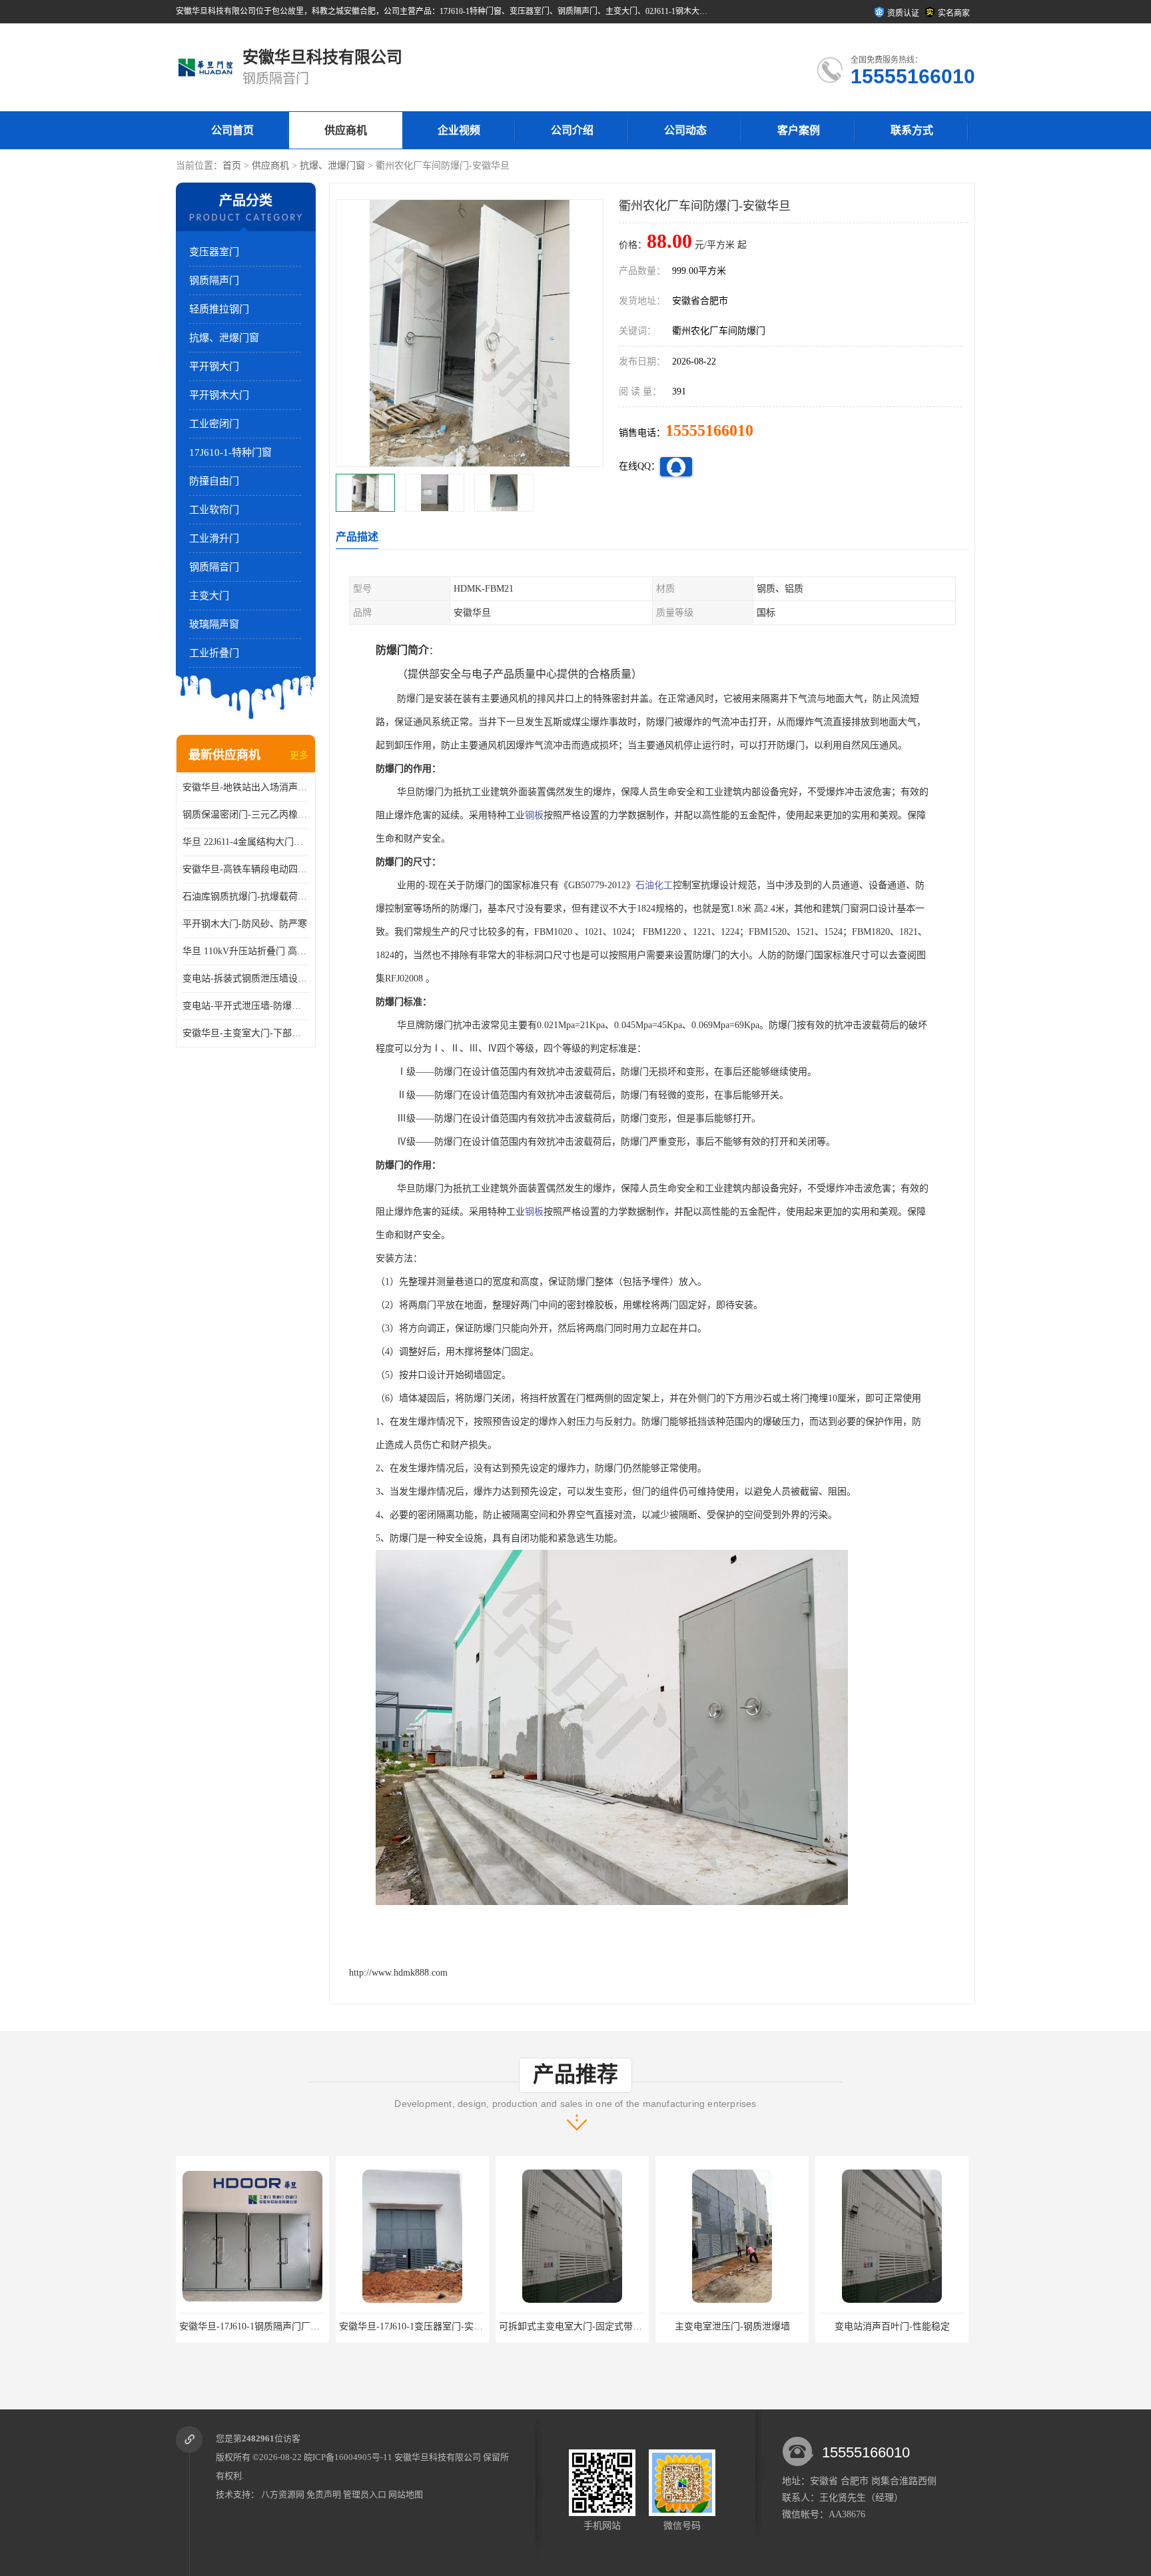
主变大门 (209, 596)
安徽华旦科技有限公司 (438, 2457)
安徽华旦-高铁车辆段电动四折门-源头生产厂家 (246, 869)
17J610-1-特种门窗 (230, 452)
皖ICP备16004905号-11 (348, 2457)
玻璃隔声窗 (214, 624)
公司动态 (685, 130)
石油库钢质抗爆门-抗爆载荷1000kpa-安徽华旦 (246, 897)
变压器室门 (214, 252)
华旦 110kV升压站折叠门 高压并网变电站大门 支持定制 (246, 951)
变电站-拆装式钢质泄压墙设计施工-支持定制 (246, 978)
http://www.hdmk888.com (398, 1973)
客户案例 (799, 130)
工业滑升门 (214, 538)
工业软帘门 (214, 510)
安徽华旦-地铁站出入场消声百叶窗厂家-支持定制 (246, 787)
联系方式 (912, 130)
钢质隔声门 (214, 281)
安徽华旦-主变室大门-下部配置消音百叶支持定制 (246, 1033)
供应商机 (346, 130)
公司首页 (232, 130)
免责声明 (324, 2494)
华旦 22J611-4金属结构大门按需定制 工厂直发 (246, 842)
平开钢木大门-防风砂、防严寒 (245, 924)
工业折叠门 (214, 653)
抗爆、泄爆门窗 (332, 166)
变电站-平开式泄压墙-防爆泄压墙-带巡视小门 (246, 1006)
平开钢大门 (214, 366)
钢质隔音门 (214, 567)
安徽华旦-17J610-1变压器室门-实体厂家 (260, 2326)
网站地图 (406, 2494)
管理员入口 (365, 2494)
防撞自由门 (214, 481)
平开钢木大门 (219, 395)
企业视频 (459, 130)
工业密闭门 (214, 424)
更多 (299, 755)
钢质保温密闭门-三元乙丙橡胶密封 (246, 815)
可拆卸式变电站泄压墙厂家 (892, 2326)
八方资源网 (283, 2494)
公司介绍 (572, 130)
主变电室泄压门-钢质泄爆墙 (573, 2326)
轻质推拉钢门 (219, 309)
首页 (232, 166)
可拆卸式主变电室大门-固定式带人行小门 (425, 2326)
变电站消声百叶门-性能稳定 (732, 2326)
